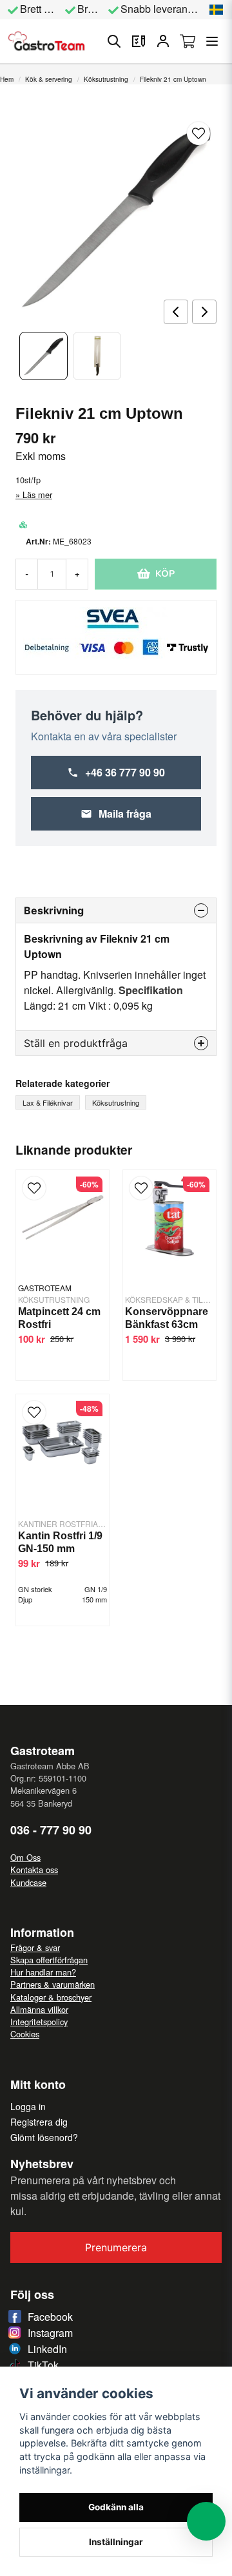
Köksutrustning (106, 79)
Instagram (50, 2333)
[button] (217, 10)
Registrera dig (39, 2122)
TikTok (43, 2365)
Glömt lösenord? (44, 2137)
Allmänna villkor (39, 2009)
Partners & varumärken (53, 1984)
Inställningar (116, 2542)
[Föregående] (176, 312)
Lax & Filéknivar (48, 1102)
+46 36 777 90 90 (125, 772)
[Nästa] (204, 312)
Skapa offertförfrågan (49, 1960)
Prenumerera (116, 2247)
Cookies (25, 2034)
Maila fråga (125, 813)
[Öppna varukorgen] (188, 41)
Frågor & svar (35, 1947)
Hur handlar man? (43, 1972)
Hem (7, 79)
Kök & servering (49, 79)
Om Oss (25, 1857)
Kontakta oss (34, 1870)
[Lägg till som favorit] (139, 41)
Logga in (28, 2106)
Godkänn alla (116, 2507)
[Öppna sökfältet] (114, 41)
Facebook (50, 2317)
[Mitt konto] (163, 41)
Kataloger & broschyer (51, 1997)
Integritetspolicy (39, 2022)
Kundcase (28, 1882)
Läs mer (37, 495)
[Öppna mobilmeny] (212, 41)
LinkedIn (47, 2349)
